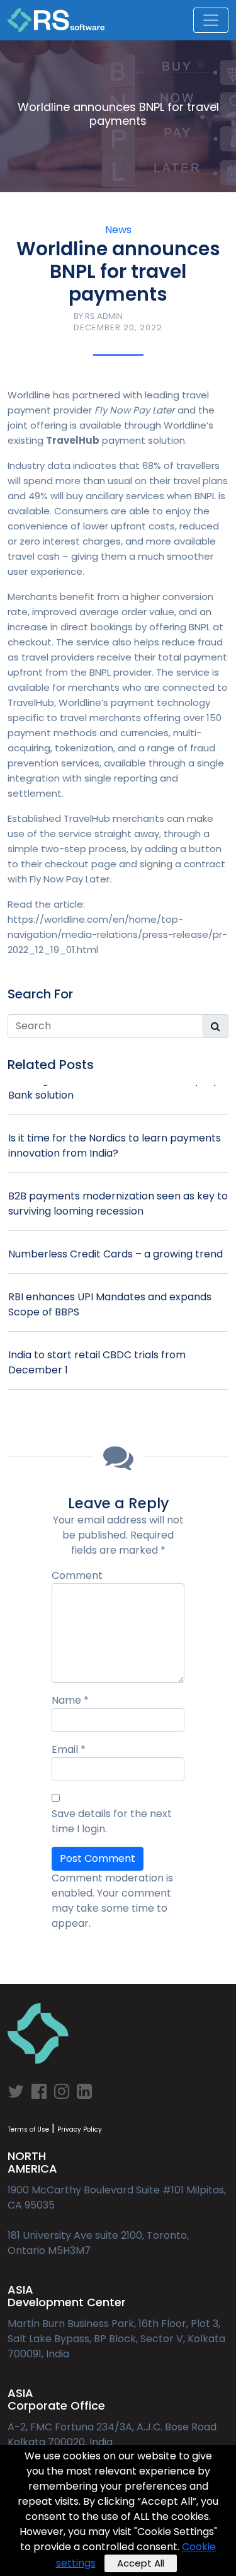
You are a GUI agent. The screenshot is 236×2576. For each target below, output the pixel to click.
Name (70, 1700)
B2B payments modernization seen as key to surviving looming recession (118, 1204)
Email (69, 1749)
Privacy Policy (80, 2129)
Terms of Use (28, 2129)
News (118, 230)
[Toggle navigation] (211, 20)
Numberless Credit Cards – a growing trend (115, 1254)
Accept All (141, 2563)
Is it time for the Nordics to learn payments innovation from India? (115, 1146)
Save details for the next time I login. (112, 1821)
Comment (77, 1575)
